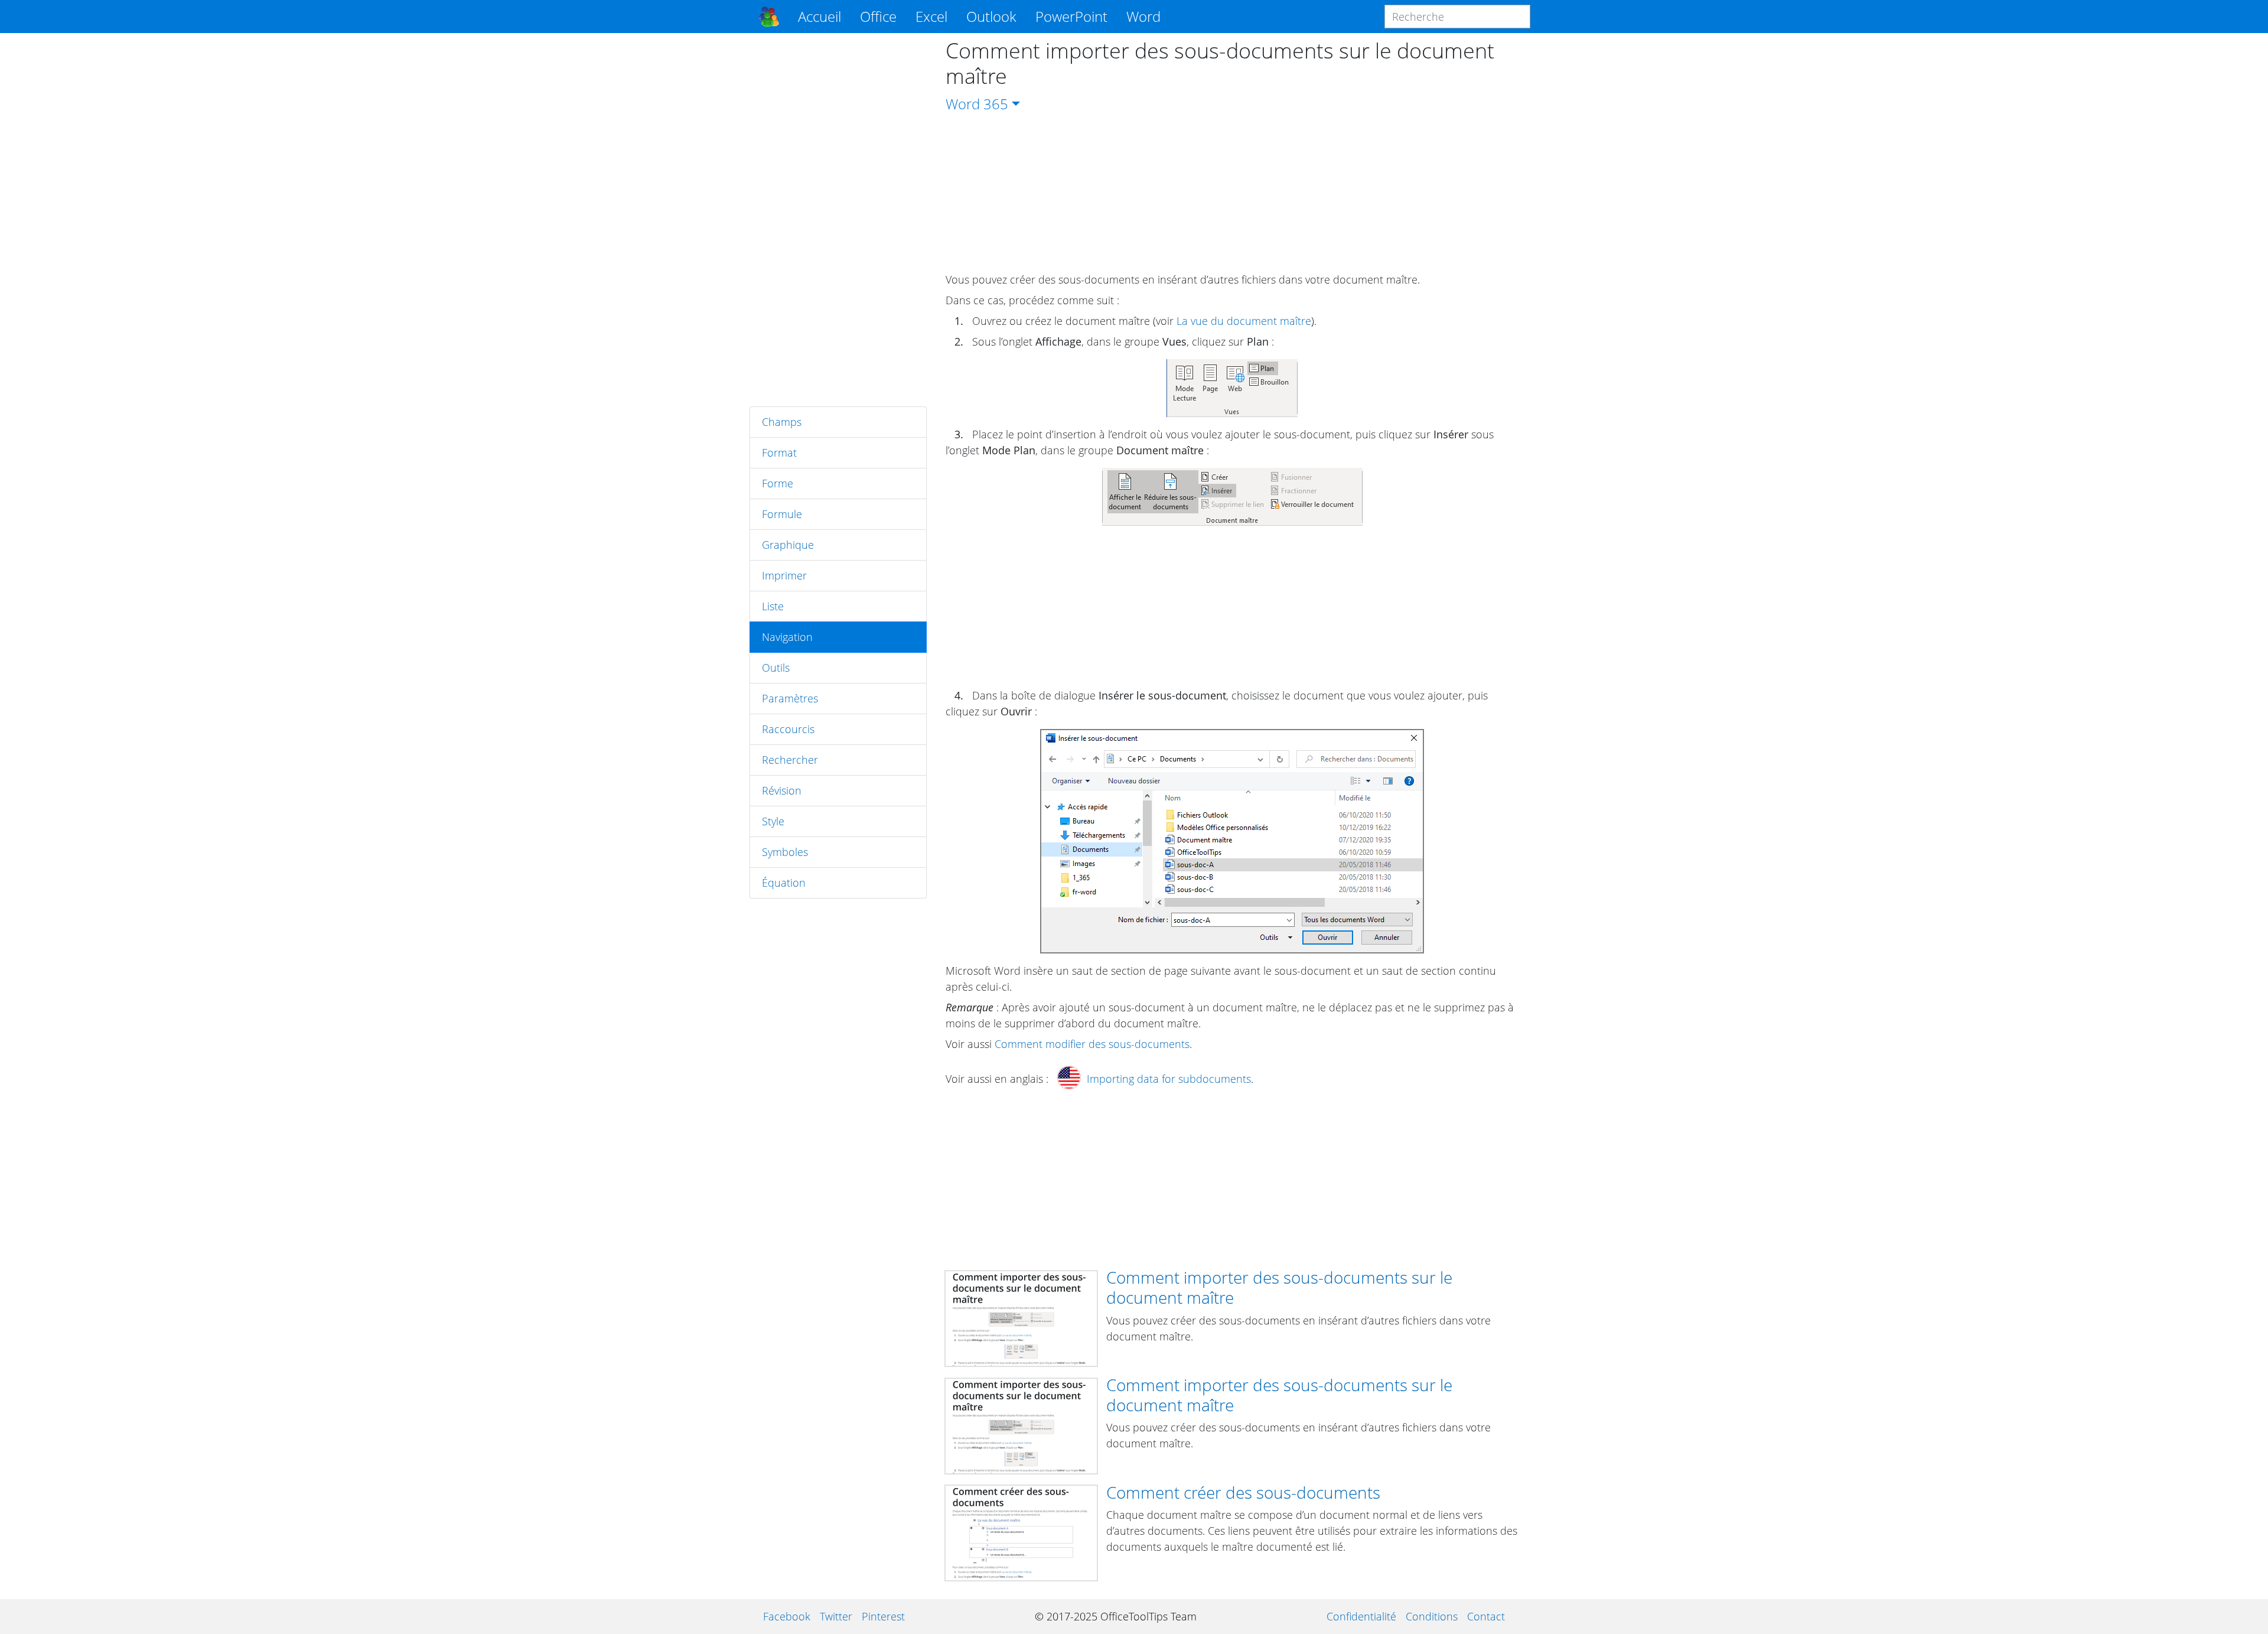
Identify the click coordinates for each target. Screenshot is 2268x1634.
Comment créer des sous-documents (1243, 1492)
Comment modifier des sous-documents (1092, 1044)
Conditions (1432, 1616)
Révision (782, 790)
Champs (782, 422)
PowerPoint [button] (1071, 16)
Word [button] (1143, 16)
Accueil (819, 16)
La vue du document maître (1244, 321)
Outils (776, 668)
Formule (782, 514)
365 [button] (996, 104)
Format (779, 453)
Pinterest (883, 1616)
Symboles (785, 852)
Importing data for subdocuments (1169, 1079)
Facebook (787, 1616)
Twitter (836, 1616)
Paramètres (790, 698)
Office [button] (878, 16)
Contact (1486, 1616)
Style (773, 821)
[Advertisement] (838, 220)
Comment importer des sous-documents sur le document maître (1279, 1287)
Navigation (787, 637)
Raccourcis (788, 729)
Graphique (788, 545)
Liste (773, 606)
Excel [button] (931, 16)
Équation (784, 883)
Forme (778, 483)
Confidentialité (1361, 1616)
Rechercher (790, 760)
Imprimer (784, 575)
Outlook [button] (991, 16)
